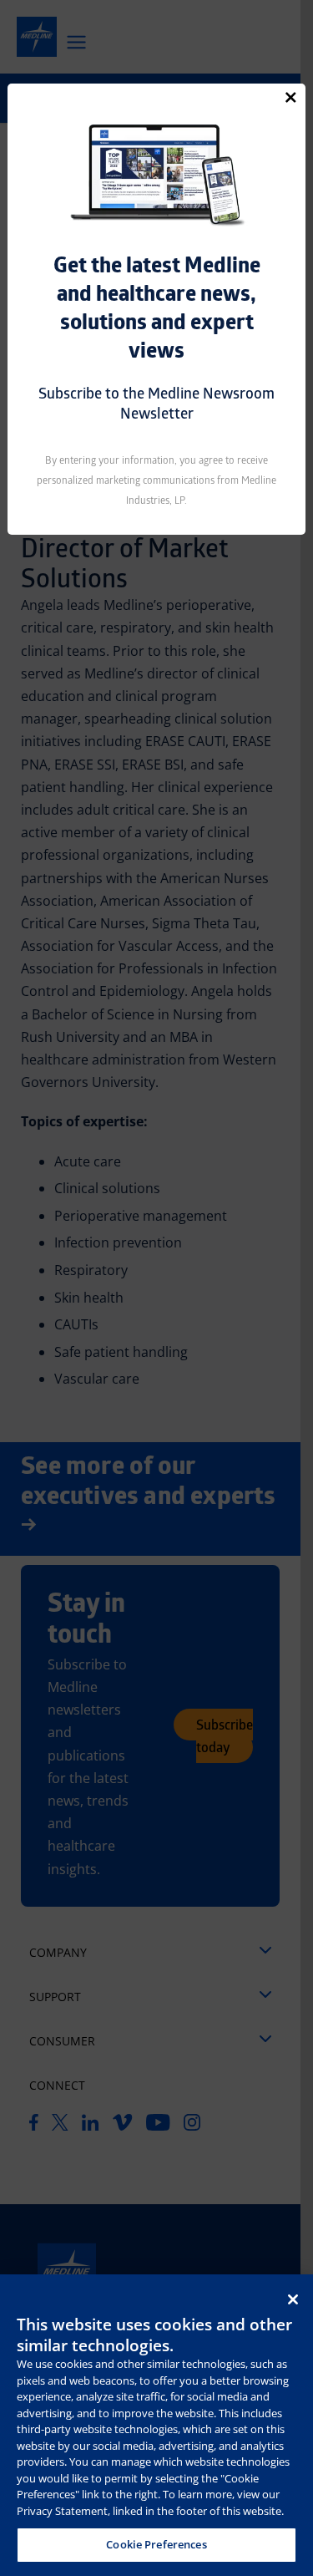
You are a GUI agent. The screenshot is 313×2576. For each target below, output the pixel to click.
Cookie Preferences (156, 2544)
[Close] (291, 97)
